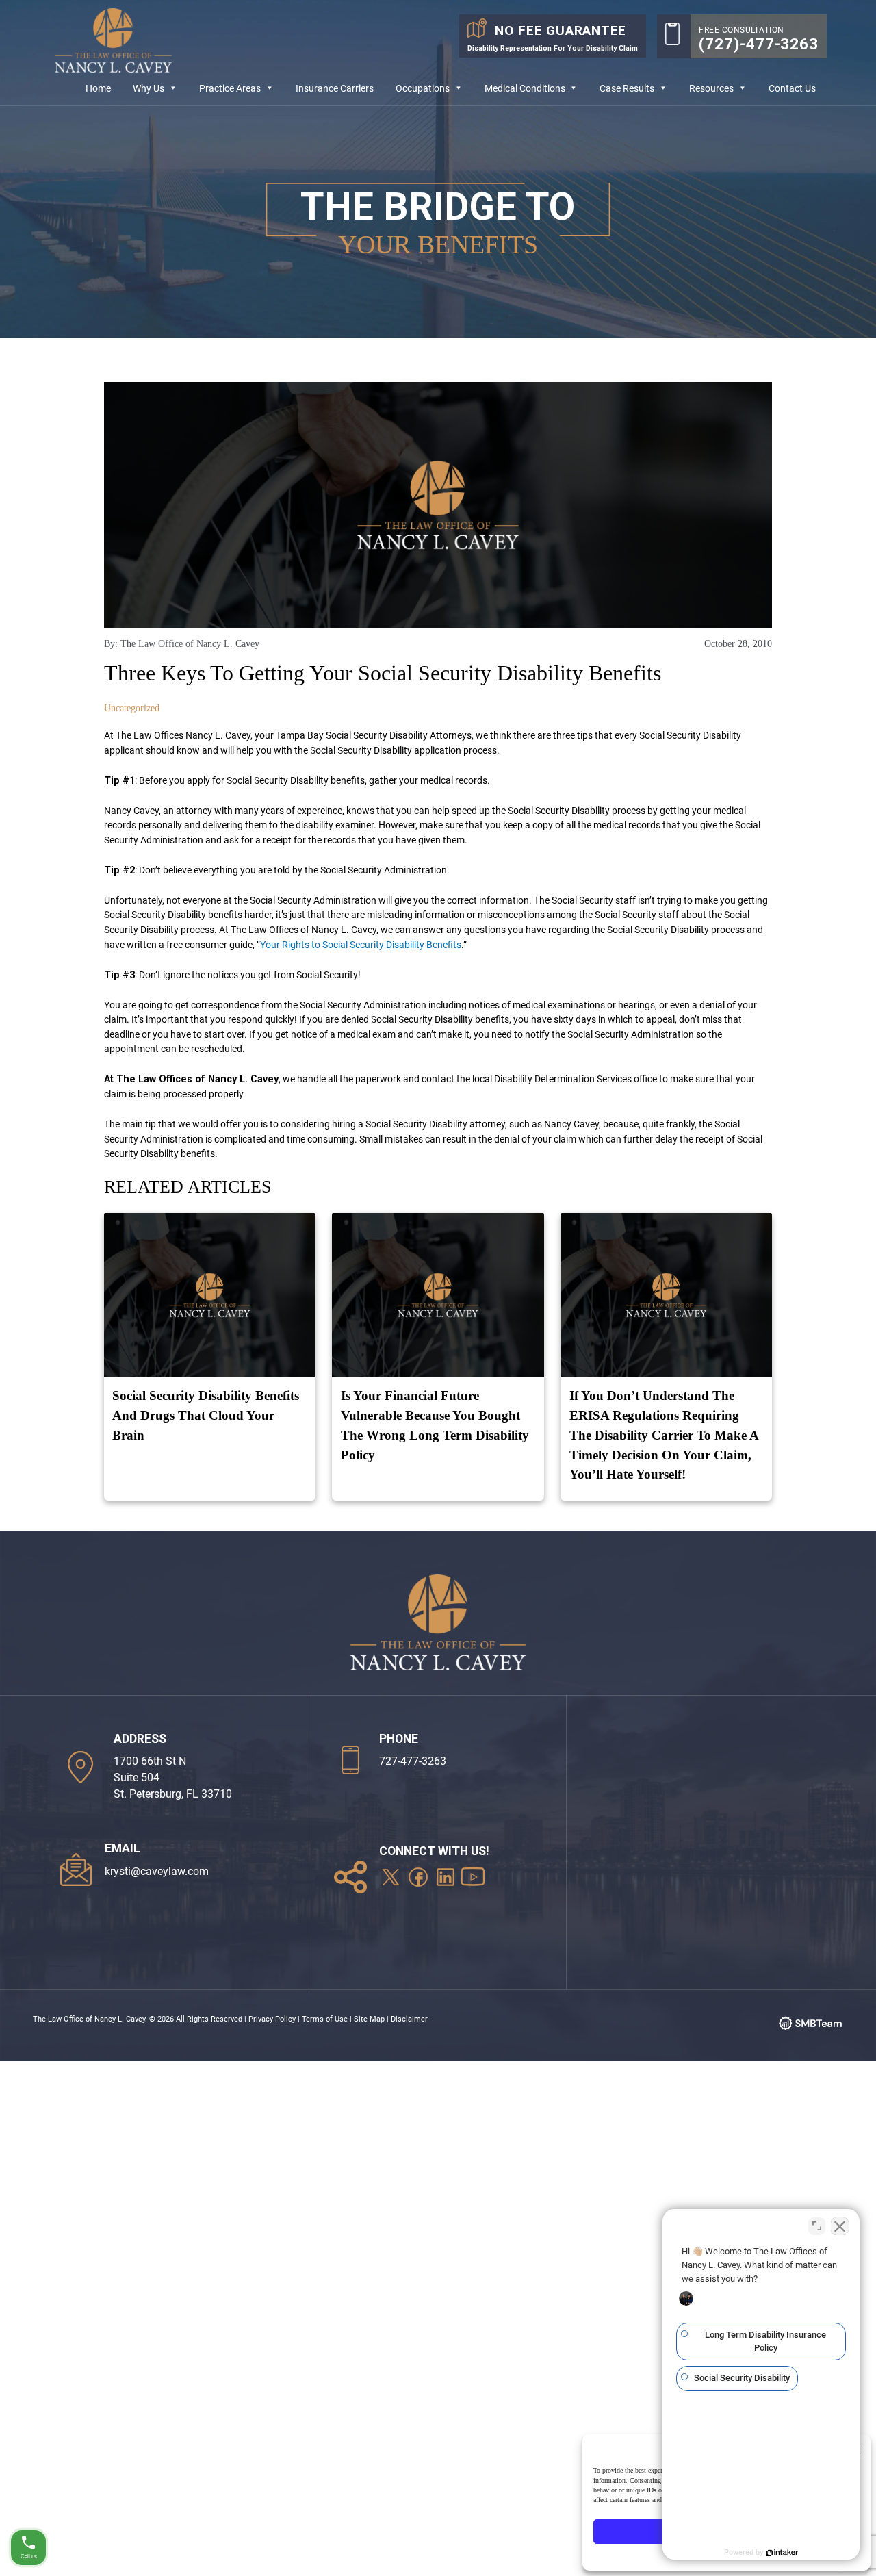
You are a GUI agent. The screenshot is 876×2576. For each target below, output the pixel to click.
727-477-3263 (413, 1761)
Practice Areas (230, 89)
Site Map (369, 2019)
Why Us (149, 89)
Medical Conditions (525, 89)
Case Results (627, 89)
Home (98, 89)
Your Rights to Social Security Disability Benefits (361, 945)
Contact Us (792, 89)
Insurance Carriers (335, 89)
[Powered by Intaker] (782, 2553)
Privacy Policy (272, 2019)
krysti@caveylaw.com (157, 1871)
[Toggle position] (817, 2226)
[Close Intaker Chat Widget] (840, 2226)
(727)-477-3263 (759, 44)
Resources (711, 89)
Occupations (423, 89)
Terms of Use (325, 2019)
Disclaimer (409, 2019)
